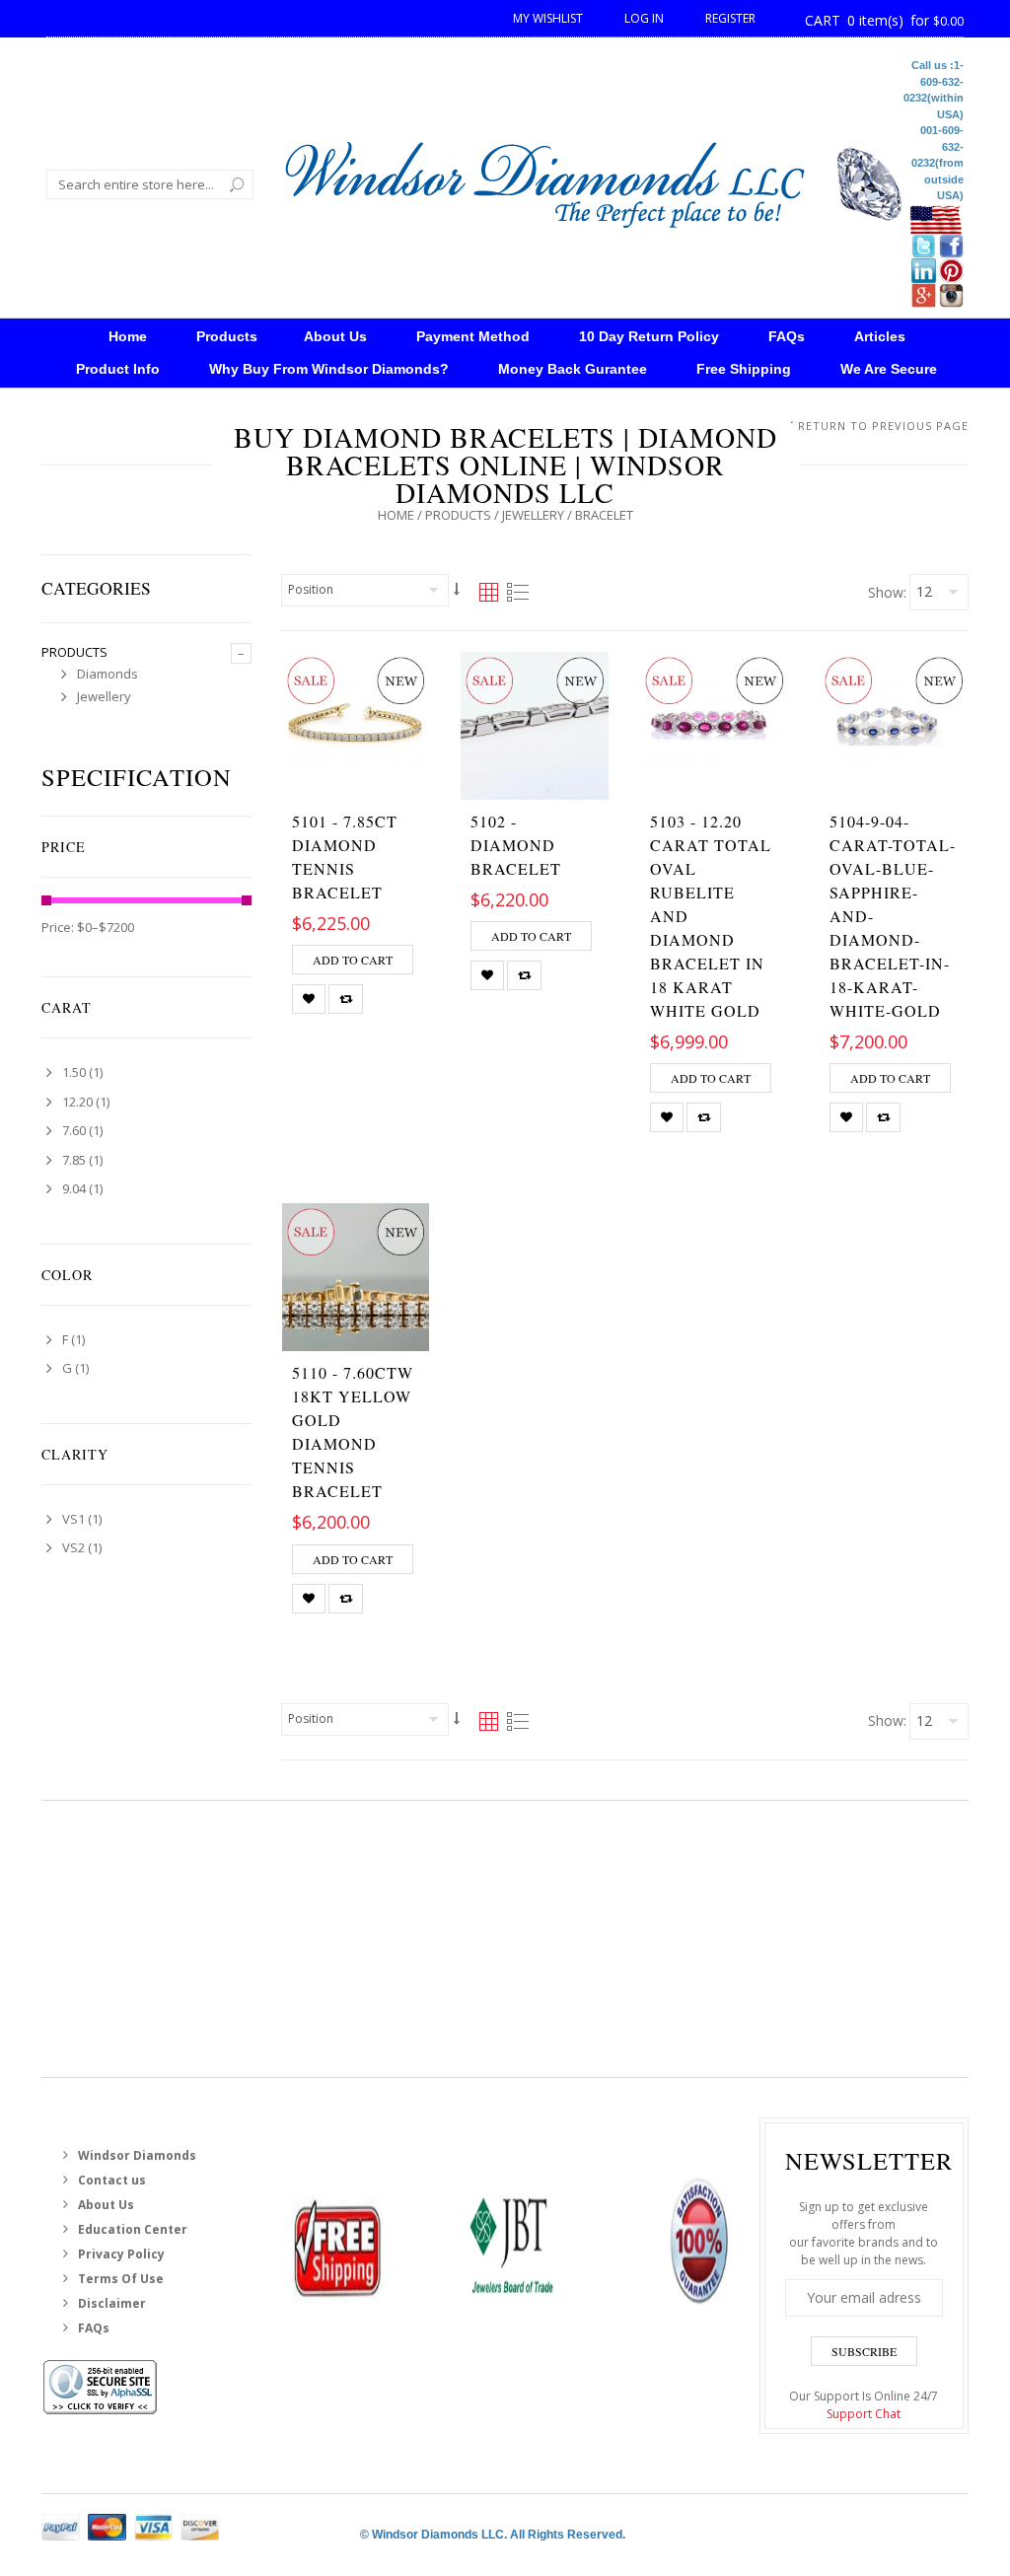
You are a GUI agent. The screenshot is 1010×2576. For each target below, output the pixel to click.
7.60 (74, 1130)
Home (396, 515)
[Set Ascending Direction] (457, 589)
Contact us (112, 2180)
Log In (646, 18)
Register (730, 18)
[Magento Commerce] (594, 180)
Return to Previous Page (883, 426)
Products (227, 336)
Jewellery (533, 515)
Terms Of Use (121, 2279)
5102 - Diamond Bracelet (516, 845)
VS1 (73, 1519)
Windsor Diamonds (137, 2155)
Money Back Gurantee (573, 369)
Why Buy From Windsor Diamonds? (329, 369)
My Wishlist (549, 18)
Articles (880, 336)
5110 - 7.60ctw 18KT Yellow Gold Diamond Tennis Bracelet (353, 1431)
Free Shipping (744, 369)
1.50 (74, 1072)
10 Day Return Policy (649, 336)
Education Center (133, 2229)
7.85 (74, 1160)
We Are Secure (889, 369)
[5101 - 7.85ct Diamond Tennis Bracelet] (356, 726)
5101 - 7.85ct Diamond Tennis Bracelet (345, 857)
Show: (887, 592)
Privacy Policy (121, 2254)
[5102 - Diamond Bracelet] (535, 726)
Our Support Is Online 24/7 (864, 2405)
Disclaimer (112, 2303)
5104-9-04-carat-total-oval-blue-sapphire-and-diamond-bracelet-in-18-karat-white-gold (893, 916)
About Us (335, 336)
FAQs (787, 336)
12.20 (77, 1102)
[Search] (237, 184)
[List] (517, 593)
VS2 (73, 1547)
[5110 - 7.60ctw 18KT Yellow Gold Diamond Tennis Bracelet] (356, 1277)
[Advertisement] (505, 1939)
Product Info (118, 369)
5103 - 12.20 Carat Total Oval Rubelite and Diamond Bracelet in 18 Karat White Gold (711, 916)
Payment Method (473, 336)
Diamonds (108, 674)
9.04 (74, 1188)
